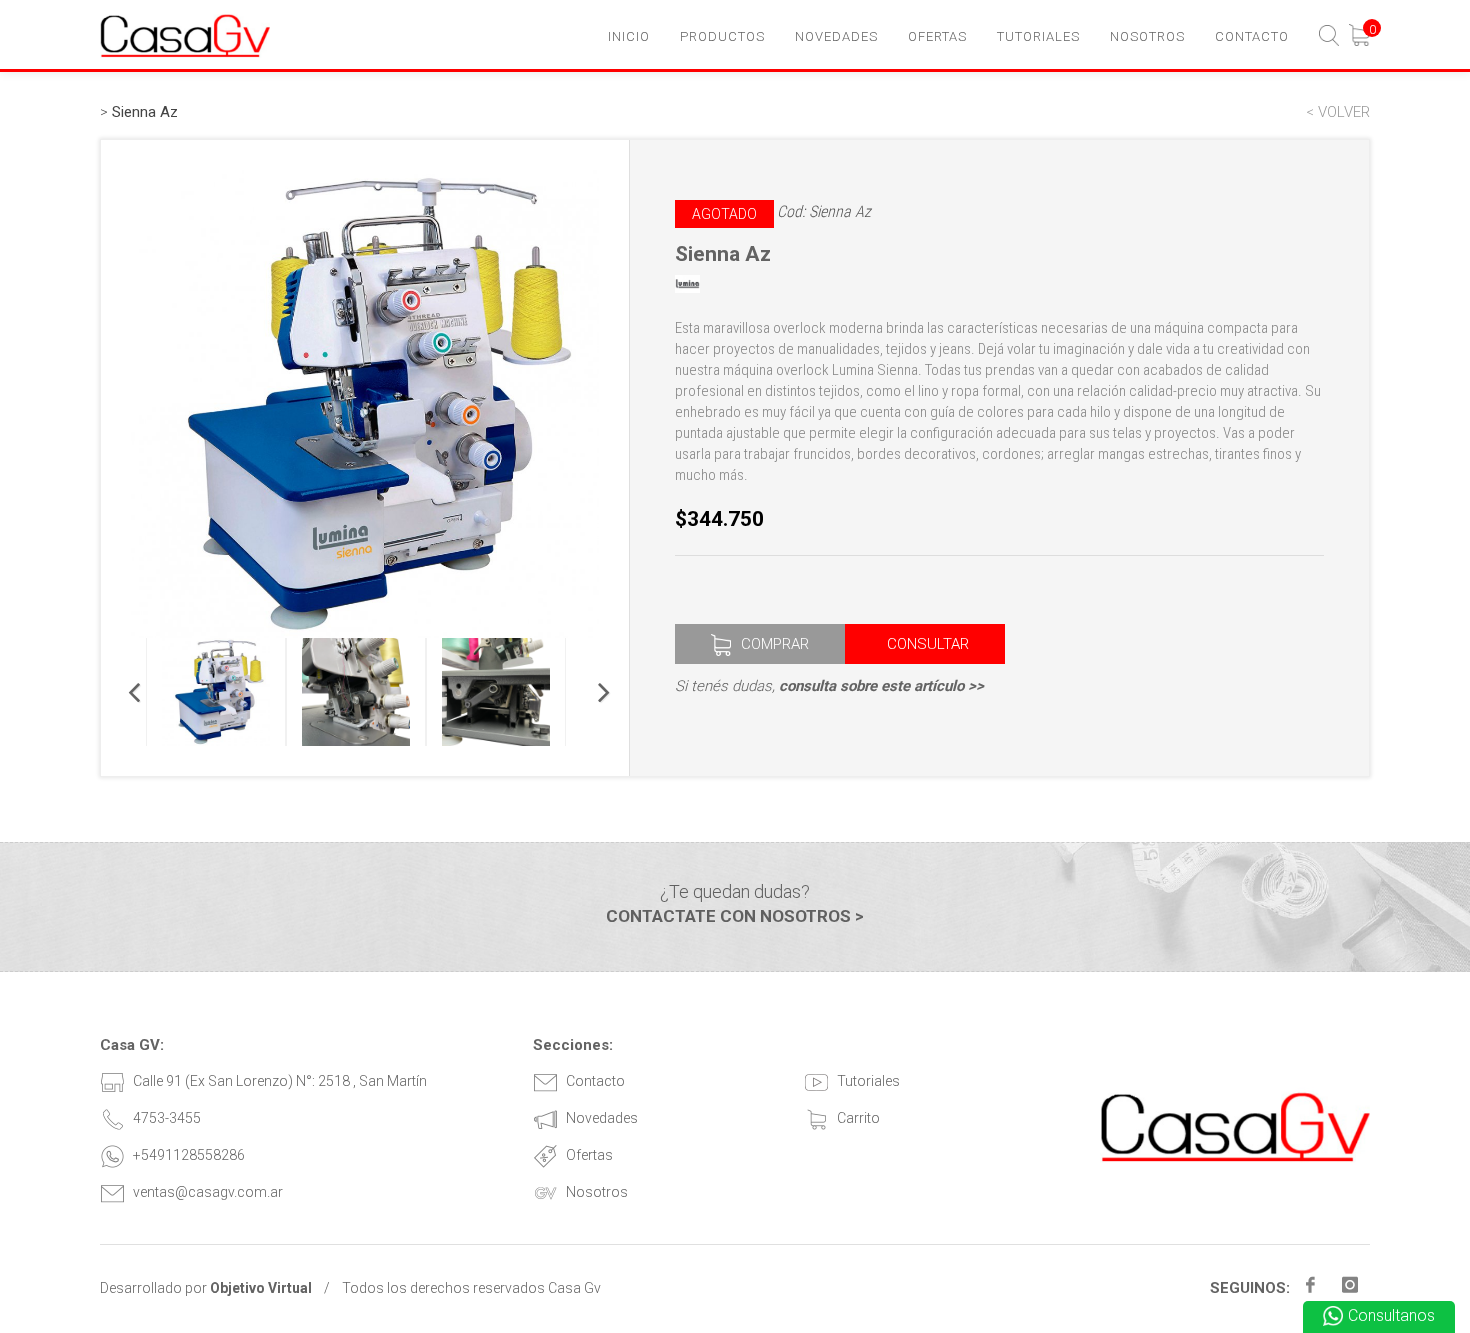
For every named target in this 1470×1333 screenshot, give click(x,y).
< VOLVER (1338, 112)
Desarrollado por (206, 1288)
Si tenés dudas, (829, 686)
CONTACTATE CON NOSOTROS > (735, 916)
